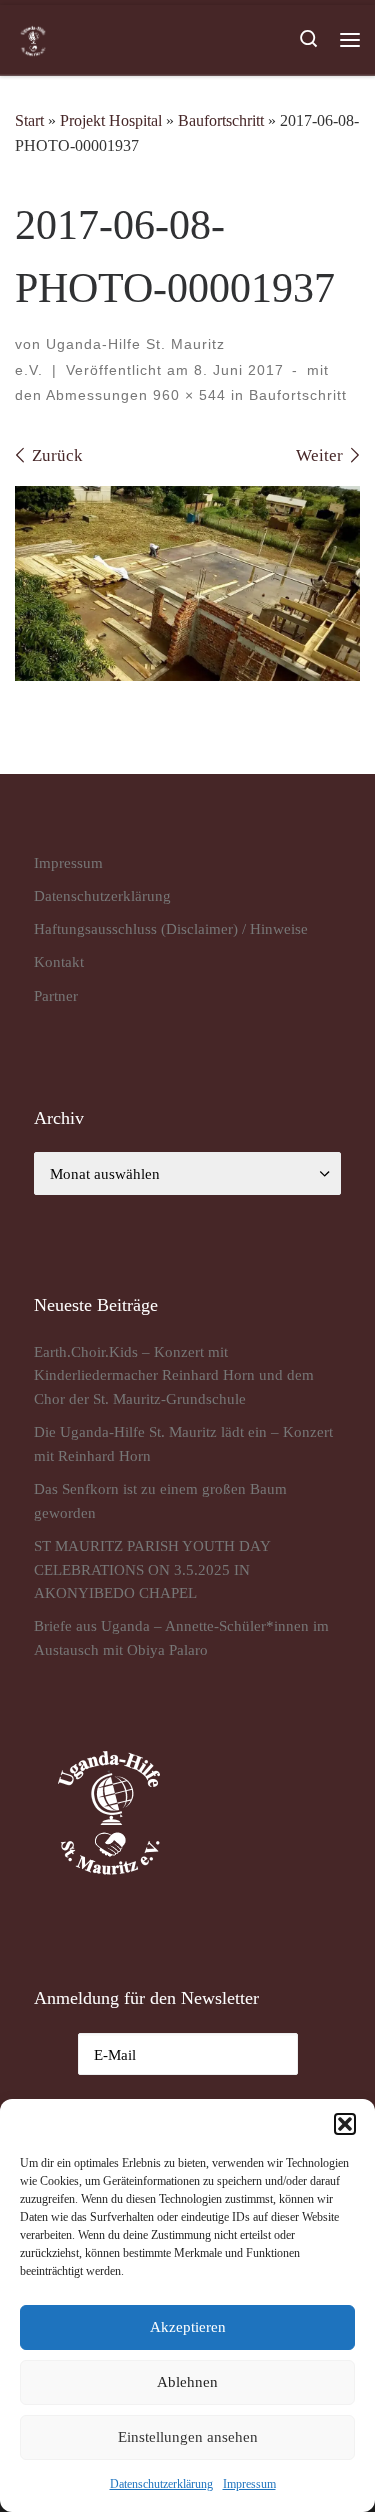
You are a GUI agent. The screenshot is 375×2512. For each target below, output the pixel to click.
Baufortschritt (221, 120)
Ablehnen (187, 2382)
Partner (56, 995)
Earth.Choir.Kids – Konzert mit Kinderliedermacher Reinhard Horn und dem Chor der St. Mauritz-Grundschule (174, 1375)
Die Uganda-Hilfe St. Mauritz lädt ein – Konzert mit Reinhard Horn (183, 1443)
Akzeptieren (188, 2327)
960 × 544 (187, 395)
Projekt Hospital (111, 120)
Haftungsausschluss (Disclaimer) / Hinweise (171, 928)
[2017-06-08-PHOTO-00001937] (187, 584)
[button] (345, 2124)
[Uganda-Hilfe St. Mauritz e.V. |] (33, 38)
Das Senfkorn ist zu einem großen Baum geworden (160, 1500)
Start (29, 120)
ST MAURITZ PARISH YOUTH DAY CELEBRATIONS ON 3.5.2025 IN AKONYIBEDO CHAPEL (152, 1569)
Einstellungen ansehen (188, 2437)
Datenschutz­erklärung (161, 2484)
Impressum (249, 2484)
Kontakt (59, 961)
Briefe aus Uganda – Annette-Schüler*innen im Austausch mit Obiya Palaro (181, 1637)
